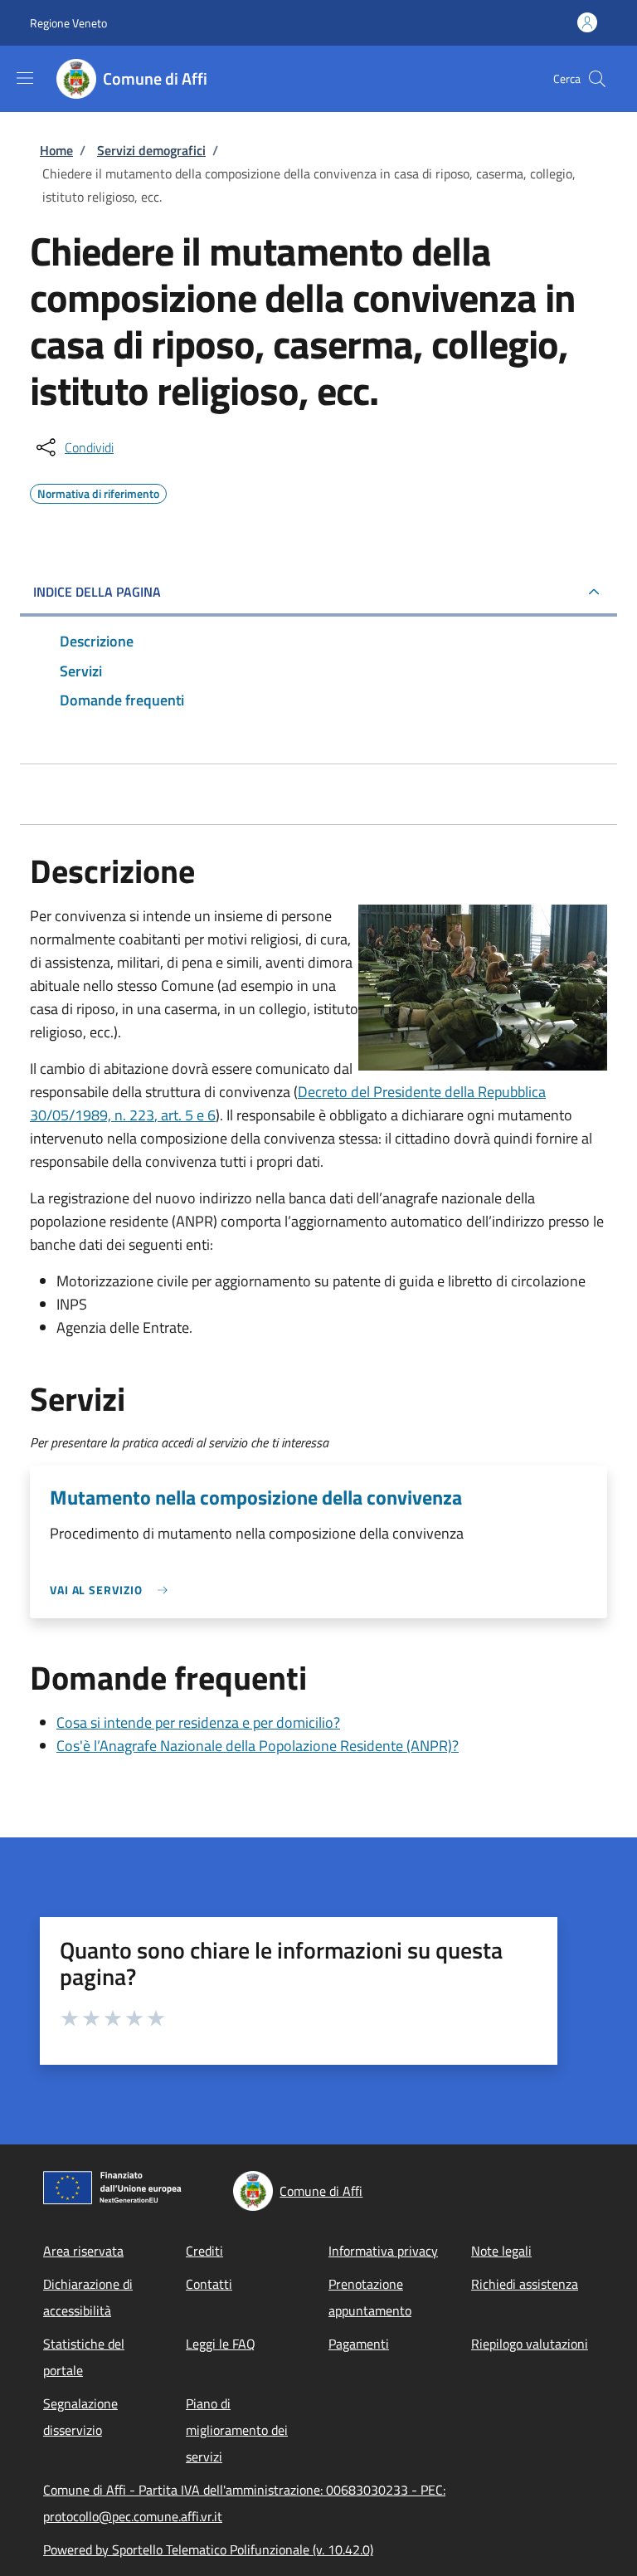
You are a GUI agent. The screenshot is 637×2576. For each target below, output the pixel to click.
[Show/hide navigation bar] (25, 78)
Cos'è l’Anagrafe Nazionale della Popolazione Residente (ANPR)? (258, 1746)
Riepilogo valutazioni (530, 2344)
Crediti (204, 2251)
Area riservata (83, 2251)
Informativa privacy (383, 2251)
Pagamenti (359, 2344)
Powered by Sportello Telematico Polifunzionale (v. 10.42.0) (208, 2549)
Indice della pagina (97, 592)
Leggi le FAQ (221, 2344)
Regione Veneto (68, 23)
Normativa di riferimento (98, 491)
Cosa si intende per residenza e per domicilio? (198, 1722)
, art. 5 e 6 (185, 1115)
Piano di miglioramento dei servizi (237, 2430)
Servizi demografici (151, 150)
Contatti (209, 2284)
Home (56, 150)
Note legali (501, 2251)
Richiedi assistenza (525, 2284)
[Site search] (597, 79)
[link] (113, 1590)
